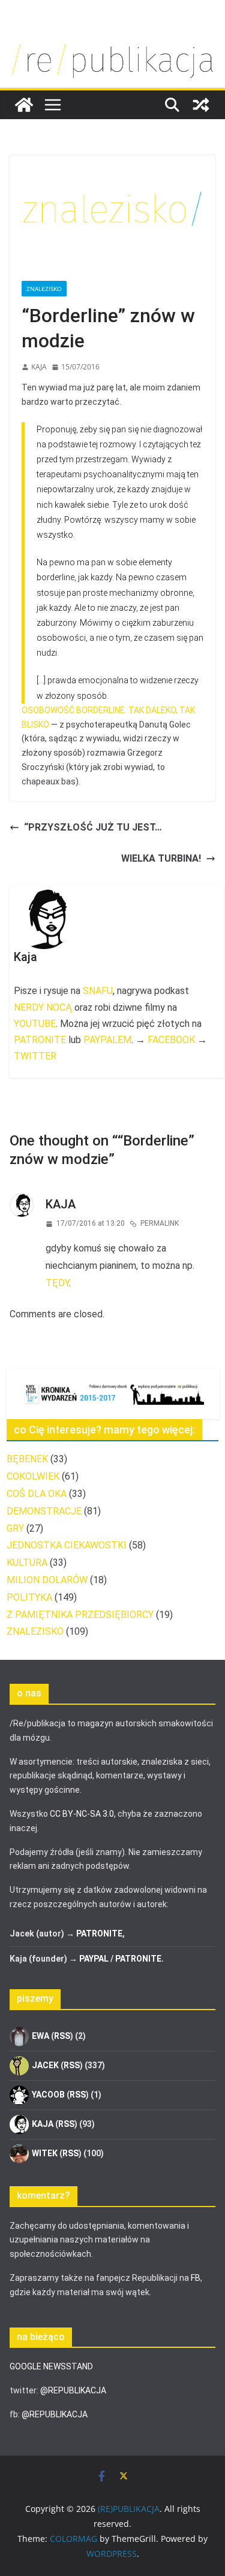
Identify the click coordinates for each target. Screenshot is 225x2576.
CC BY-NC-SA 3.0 (82, 1814)
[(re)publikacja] (112, 43)
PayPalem (107, 1040)
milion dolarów (47, 1580)
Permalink (160, 1223)
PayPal (94, 1959)
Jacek (45, 2065)
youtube (35, 1024)
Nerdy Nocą (43, 1007)
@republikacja (73, 2390)
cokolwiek (33, 1476)
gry (15, 1528)
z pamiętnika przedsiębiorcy (80, 1615)
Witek (45, 2153)
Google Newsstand (51, 2366)
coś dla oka (37, 1494)
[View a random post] (201, 105)
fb (196, 2278)
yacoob (48, 2095)
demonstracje (44, 1511)
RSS (62, 2036)
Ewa (40, 2036)
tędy (57, 1283)
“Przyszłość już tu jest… (93, 827)
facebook (171, 1040)
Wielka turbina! (161, 858)
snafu (98, 991)
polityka (29, 1597)
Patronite (40, 1040)
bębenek (27, 1459)
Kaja (39, 367)
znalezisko (44, 289)
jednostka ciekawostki (67, 1545)
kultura (27, 1563)
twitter (35, 1056)
